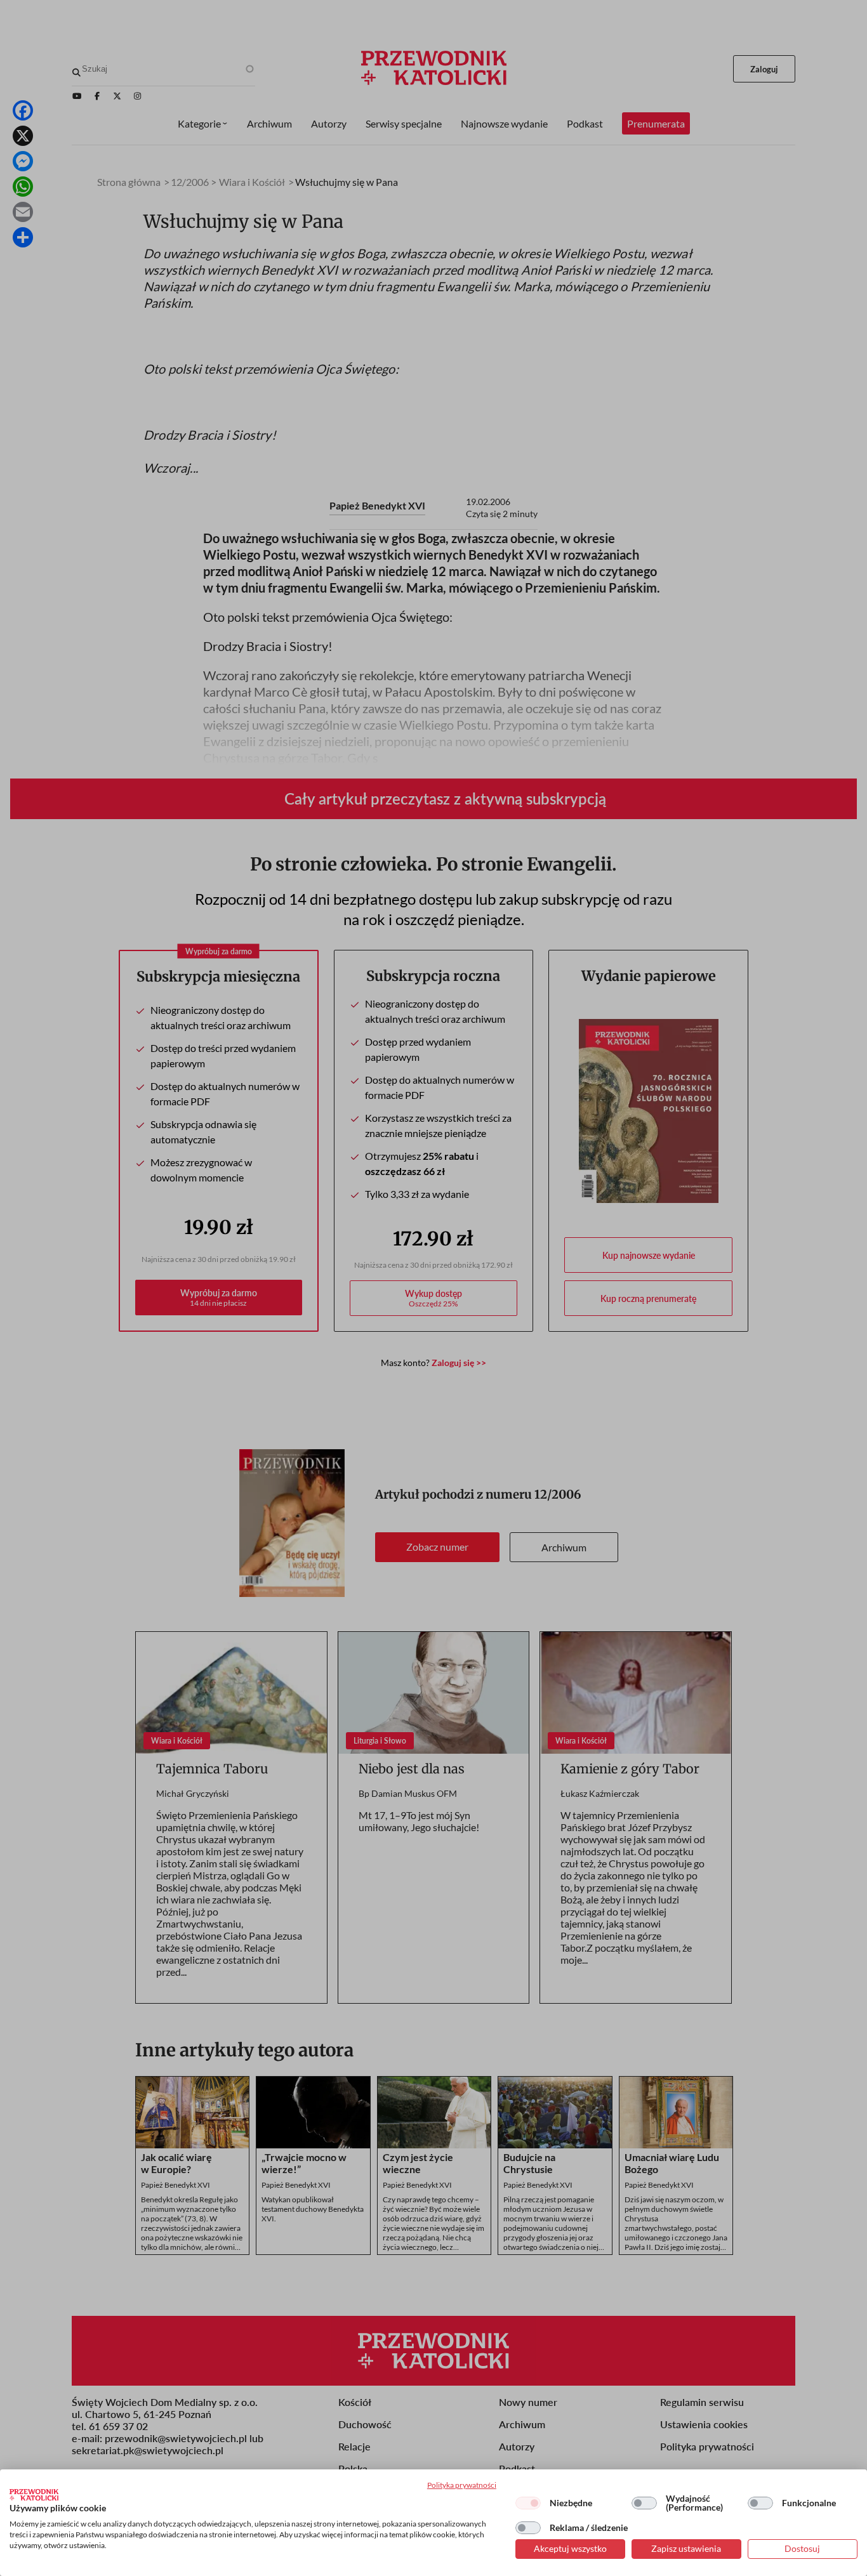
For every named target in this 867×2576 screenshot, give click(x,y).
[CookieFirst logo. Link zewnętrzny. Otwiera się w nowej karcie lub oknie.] (34, 2495)
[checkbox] (528, 2503)
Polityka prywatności (462, 2485)
